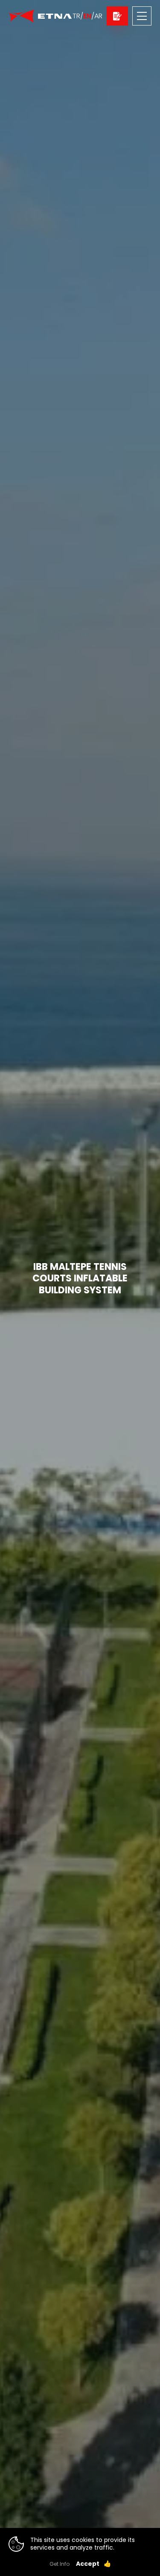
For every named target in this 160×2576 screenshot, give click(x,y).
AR (98, 16)
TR (76, 16)
